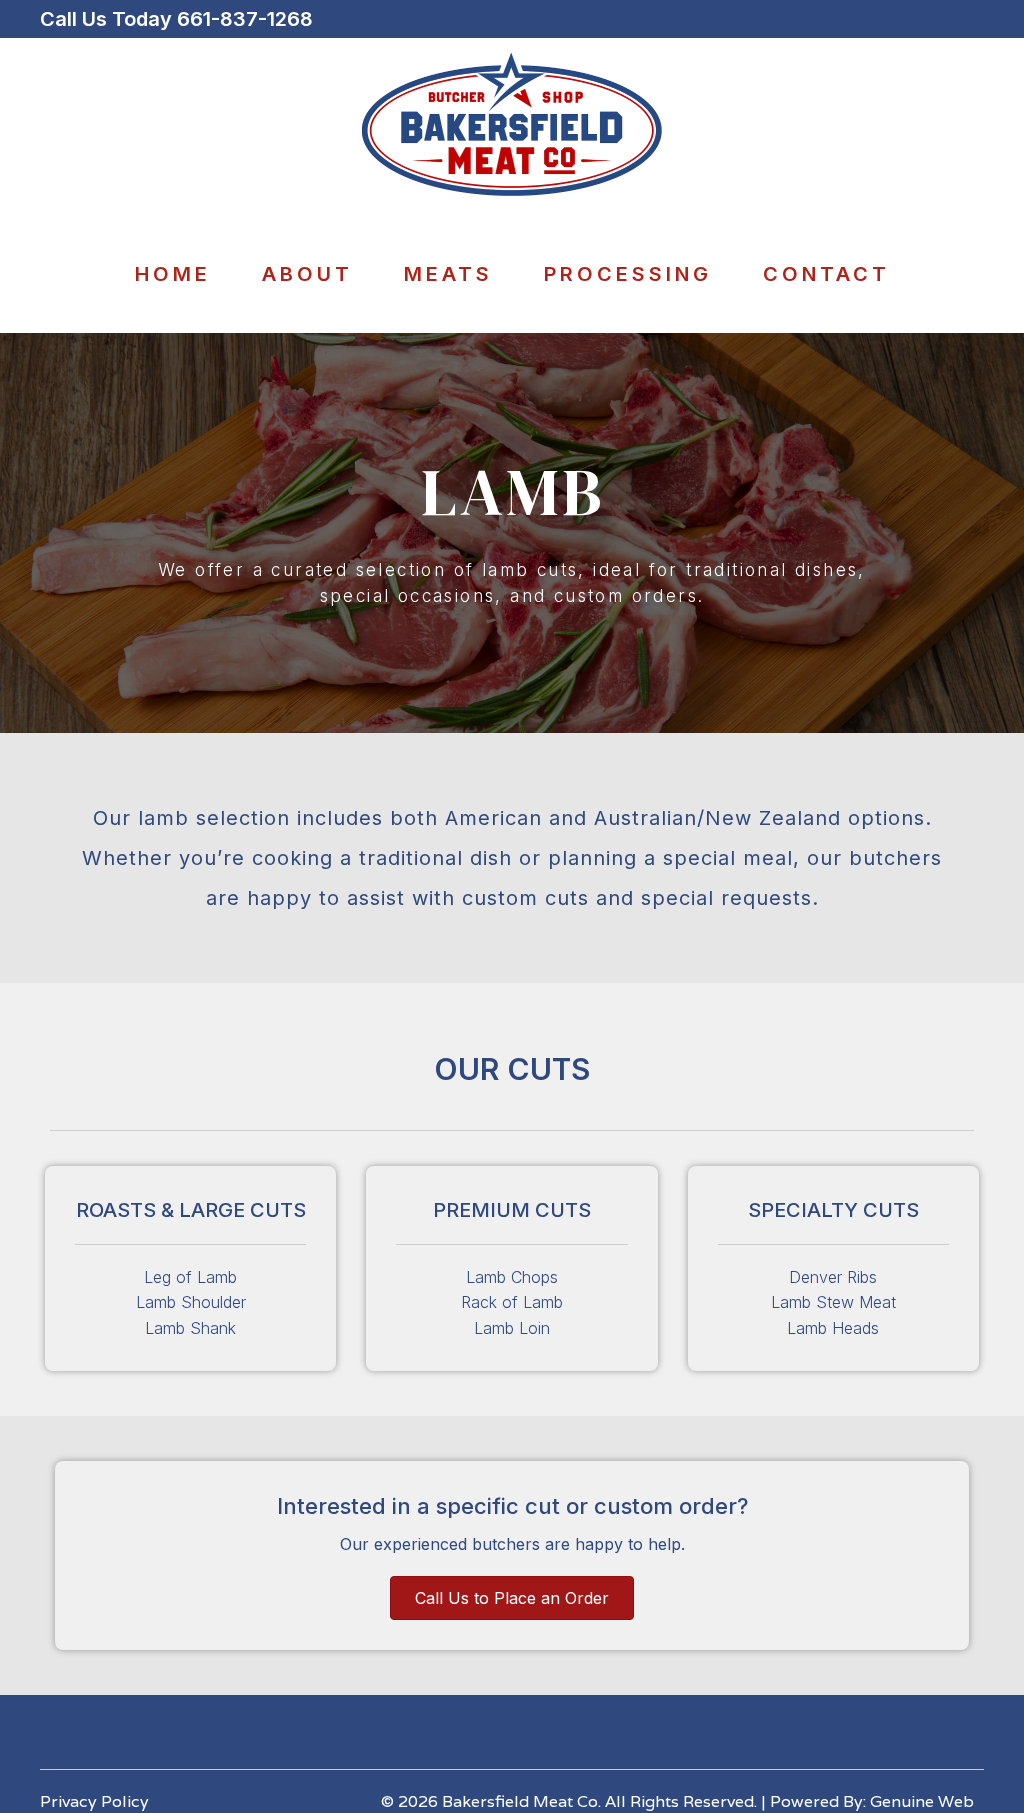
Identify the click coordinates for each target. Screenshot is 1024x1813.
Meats (448, 274)
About (307, 274)
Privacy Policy (94, 1801)
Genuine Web (922, 1801)
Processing (628, 274)
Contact (826, 274)
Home (173, 274)
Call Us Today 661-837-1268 (176, 19)
